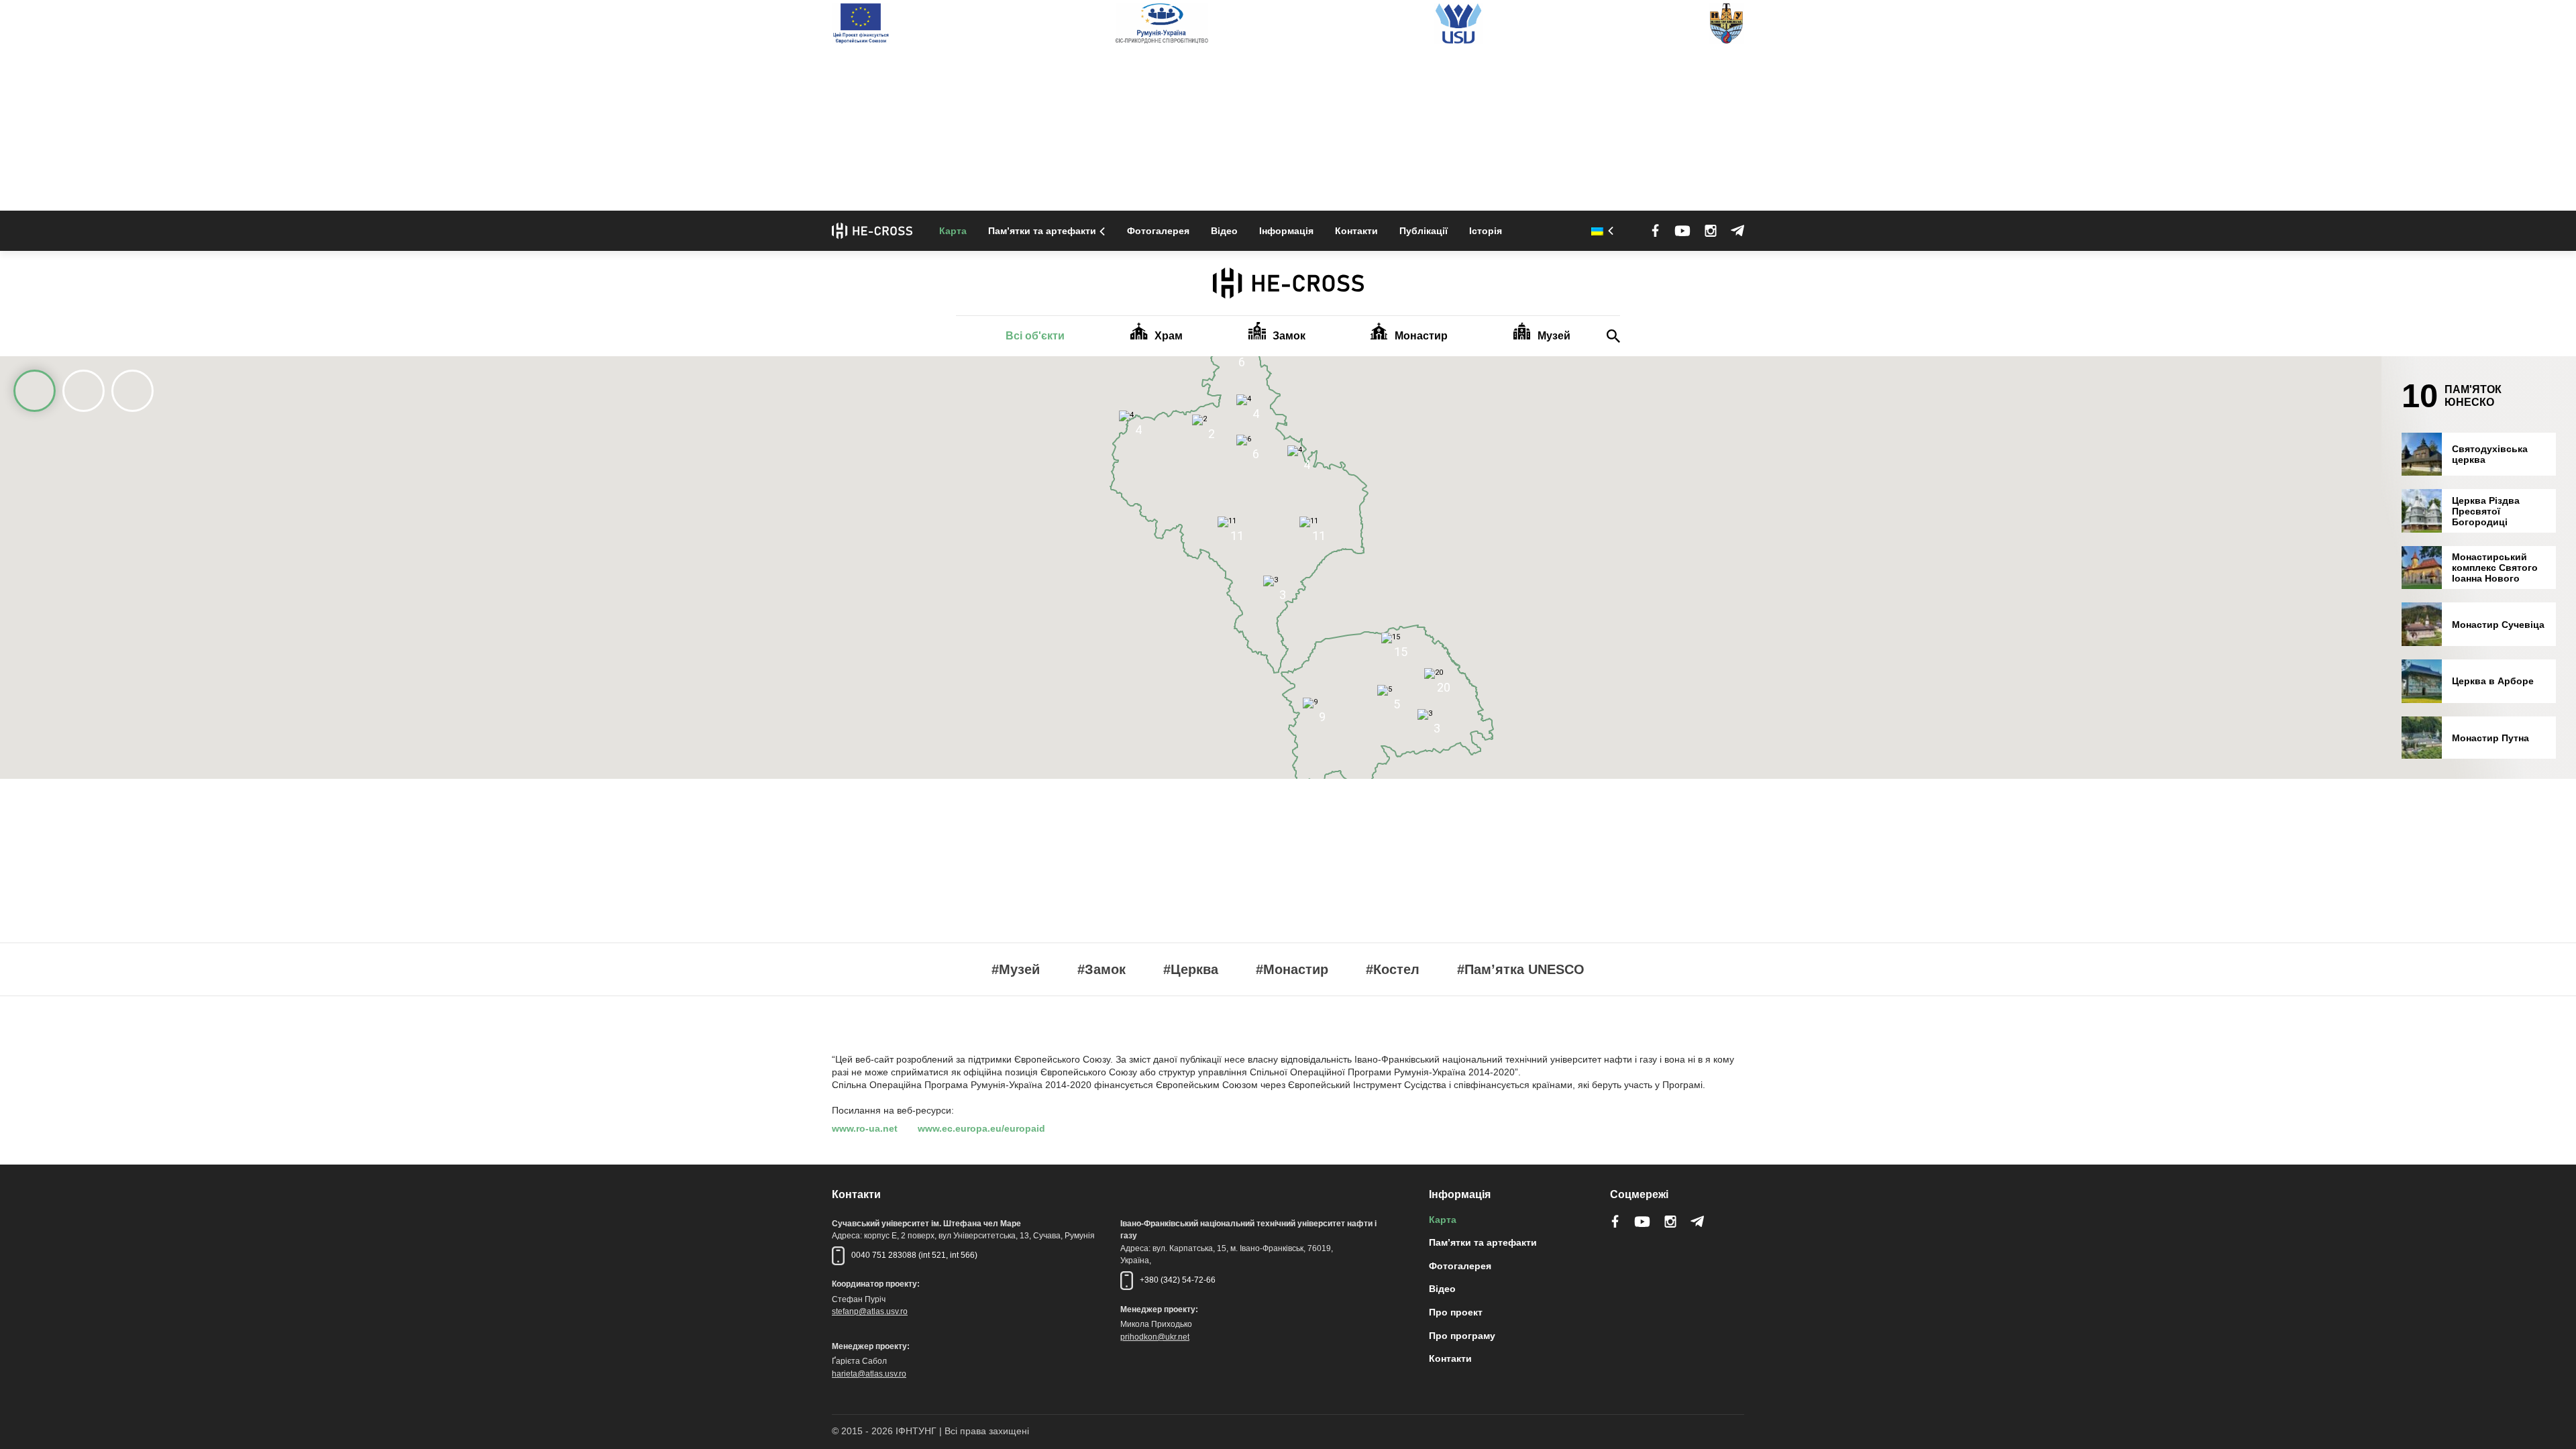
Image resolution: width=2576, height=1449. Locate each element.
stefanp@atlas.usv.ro (870, 1311)
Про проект (1456, 1312)
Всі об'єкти (1035, 336)
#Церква (1191, 970)
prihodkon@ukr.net (1155, 1337)
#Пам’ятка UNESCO (1521, 970)
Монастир (1421, 336)
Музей (1554, 336)
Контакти (1356, 231)
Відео (1224, 231)
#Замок (1102, 970)
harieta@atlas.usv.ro (869, 1374)
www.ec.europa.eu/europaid (981, 1128)
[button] (1191, 472)
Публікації (1424, 231)
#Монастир (1292, 970)
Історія (1486, 231)
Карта (953, 231)
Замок (1289, 336)
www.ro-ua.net (865, 1128)
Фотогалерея (1158, 231)
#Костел (1393, 970)
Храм (1169, 336)
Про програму (1462, 1336)
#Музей (1016, 970)
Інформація (1286, 231)
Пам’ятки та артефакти (1042, 231)
